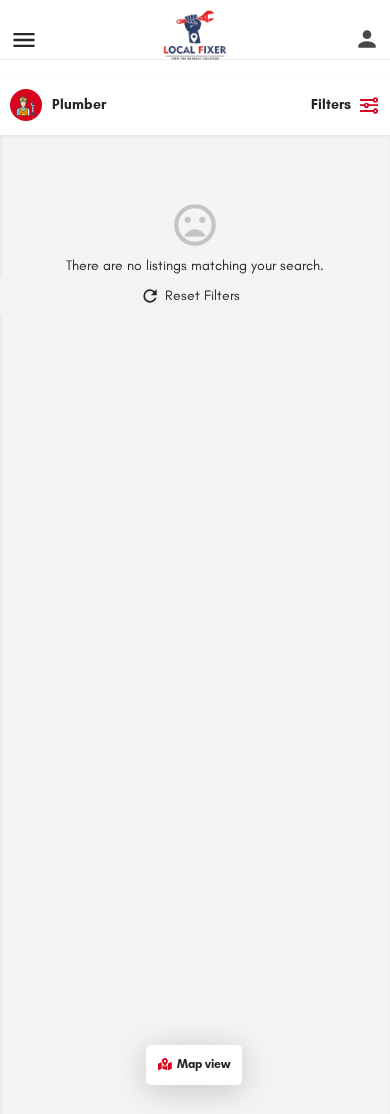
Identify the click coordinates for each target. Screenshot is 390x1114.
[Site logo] (197, 35)
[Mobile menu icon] (24, 35)
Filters (331, 104)
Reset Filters (202, 295)
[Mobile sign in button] (367, 29)
